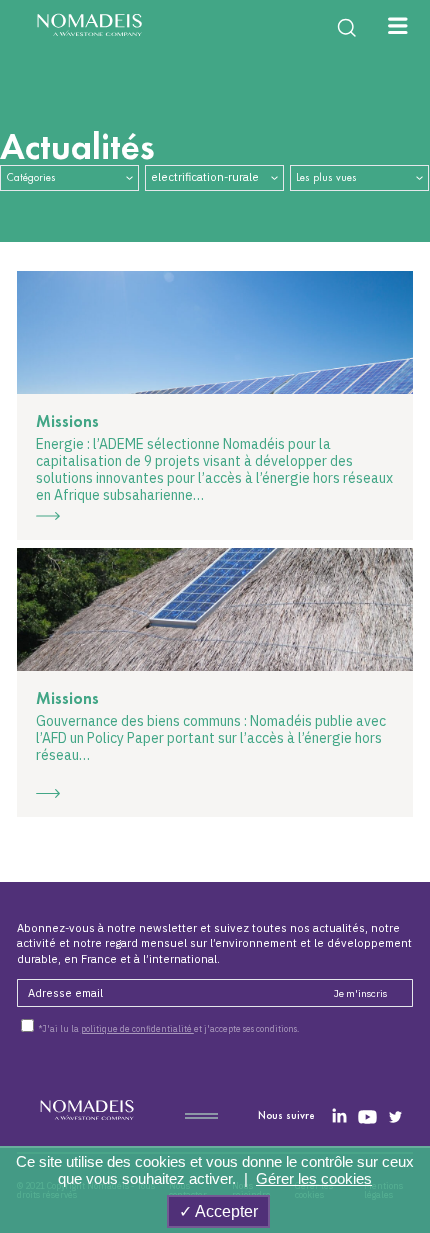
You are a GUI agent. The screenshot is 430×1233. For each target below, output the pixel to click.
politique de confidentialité (137, 1028)
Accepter (225, 1211)
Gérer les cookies (314, 1178)
